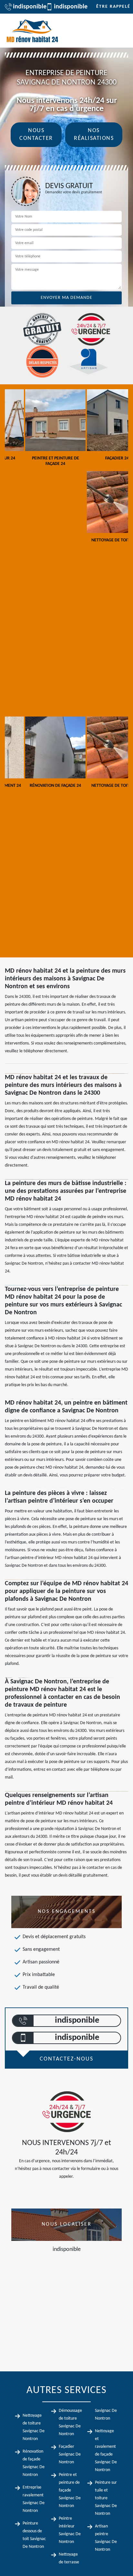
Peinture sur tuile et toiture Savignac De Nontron (106, 2498)
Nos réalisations (94, 135)
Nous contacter (36, 135)
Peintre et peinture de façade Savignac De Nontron (70, 2490)
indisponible (26, 7)
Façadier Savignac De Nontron (70, 2454)
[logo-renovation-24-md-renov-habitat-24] (32, 31)
